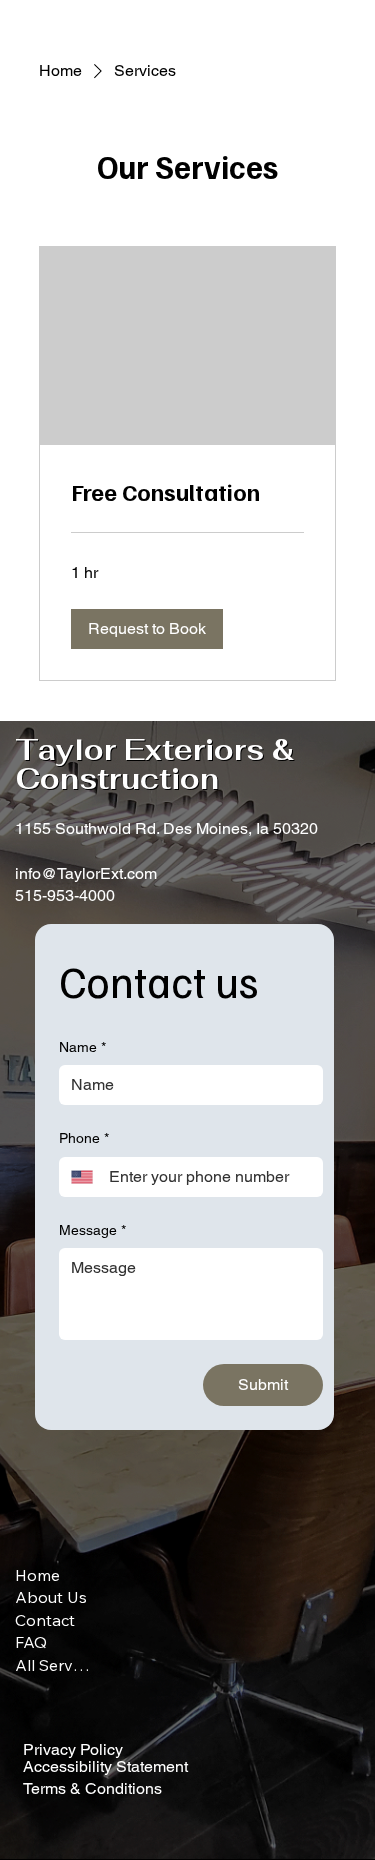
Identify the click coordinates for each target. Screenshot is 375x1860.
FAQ (31, 1642)
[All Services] (116, 1665)
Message (92, 1230)
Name (82, 1047)
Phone (84, 1138)
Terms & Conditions (92, 1788)
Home (37, 1575)
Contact (45, 1620)
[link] (188, 492)
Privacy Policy (73, 1749)
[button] (147, 629)
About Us (51, 1597)
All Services (53, 1665)
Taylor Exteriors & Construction (154, 764)
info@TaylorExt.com (86, 873)
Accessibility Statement (105, 1766)
